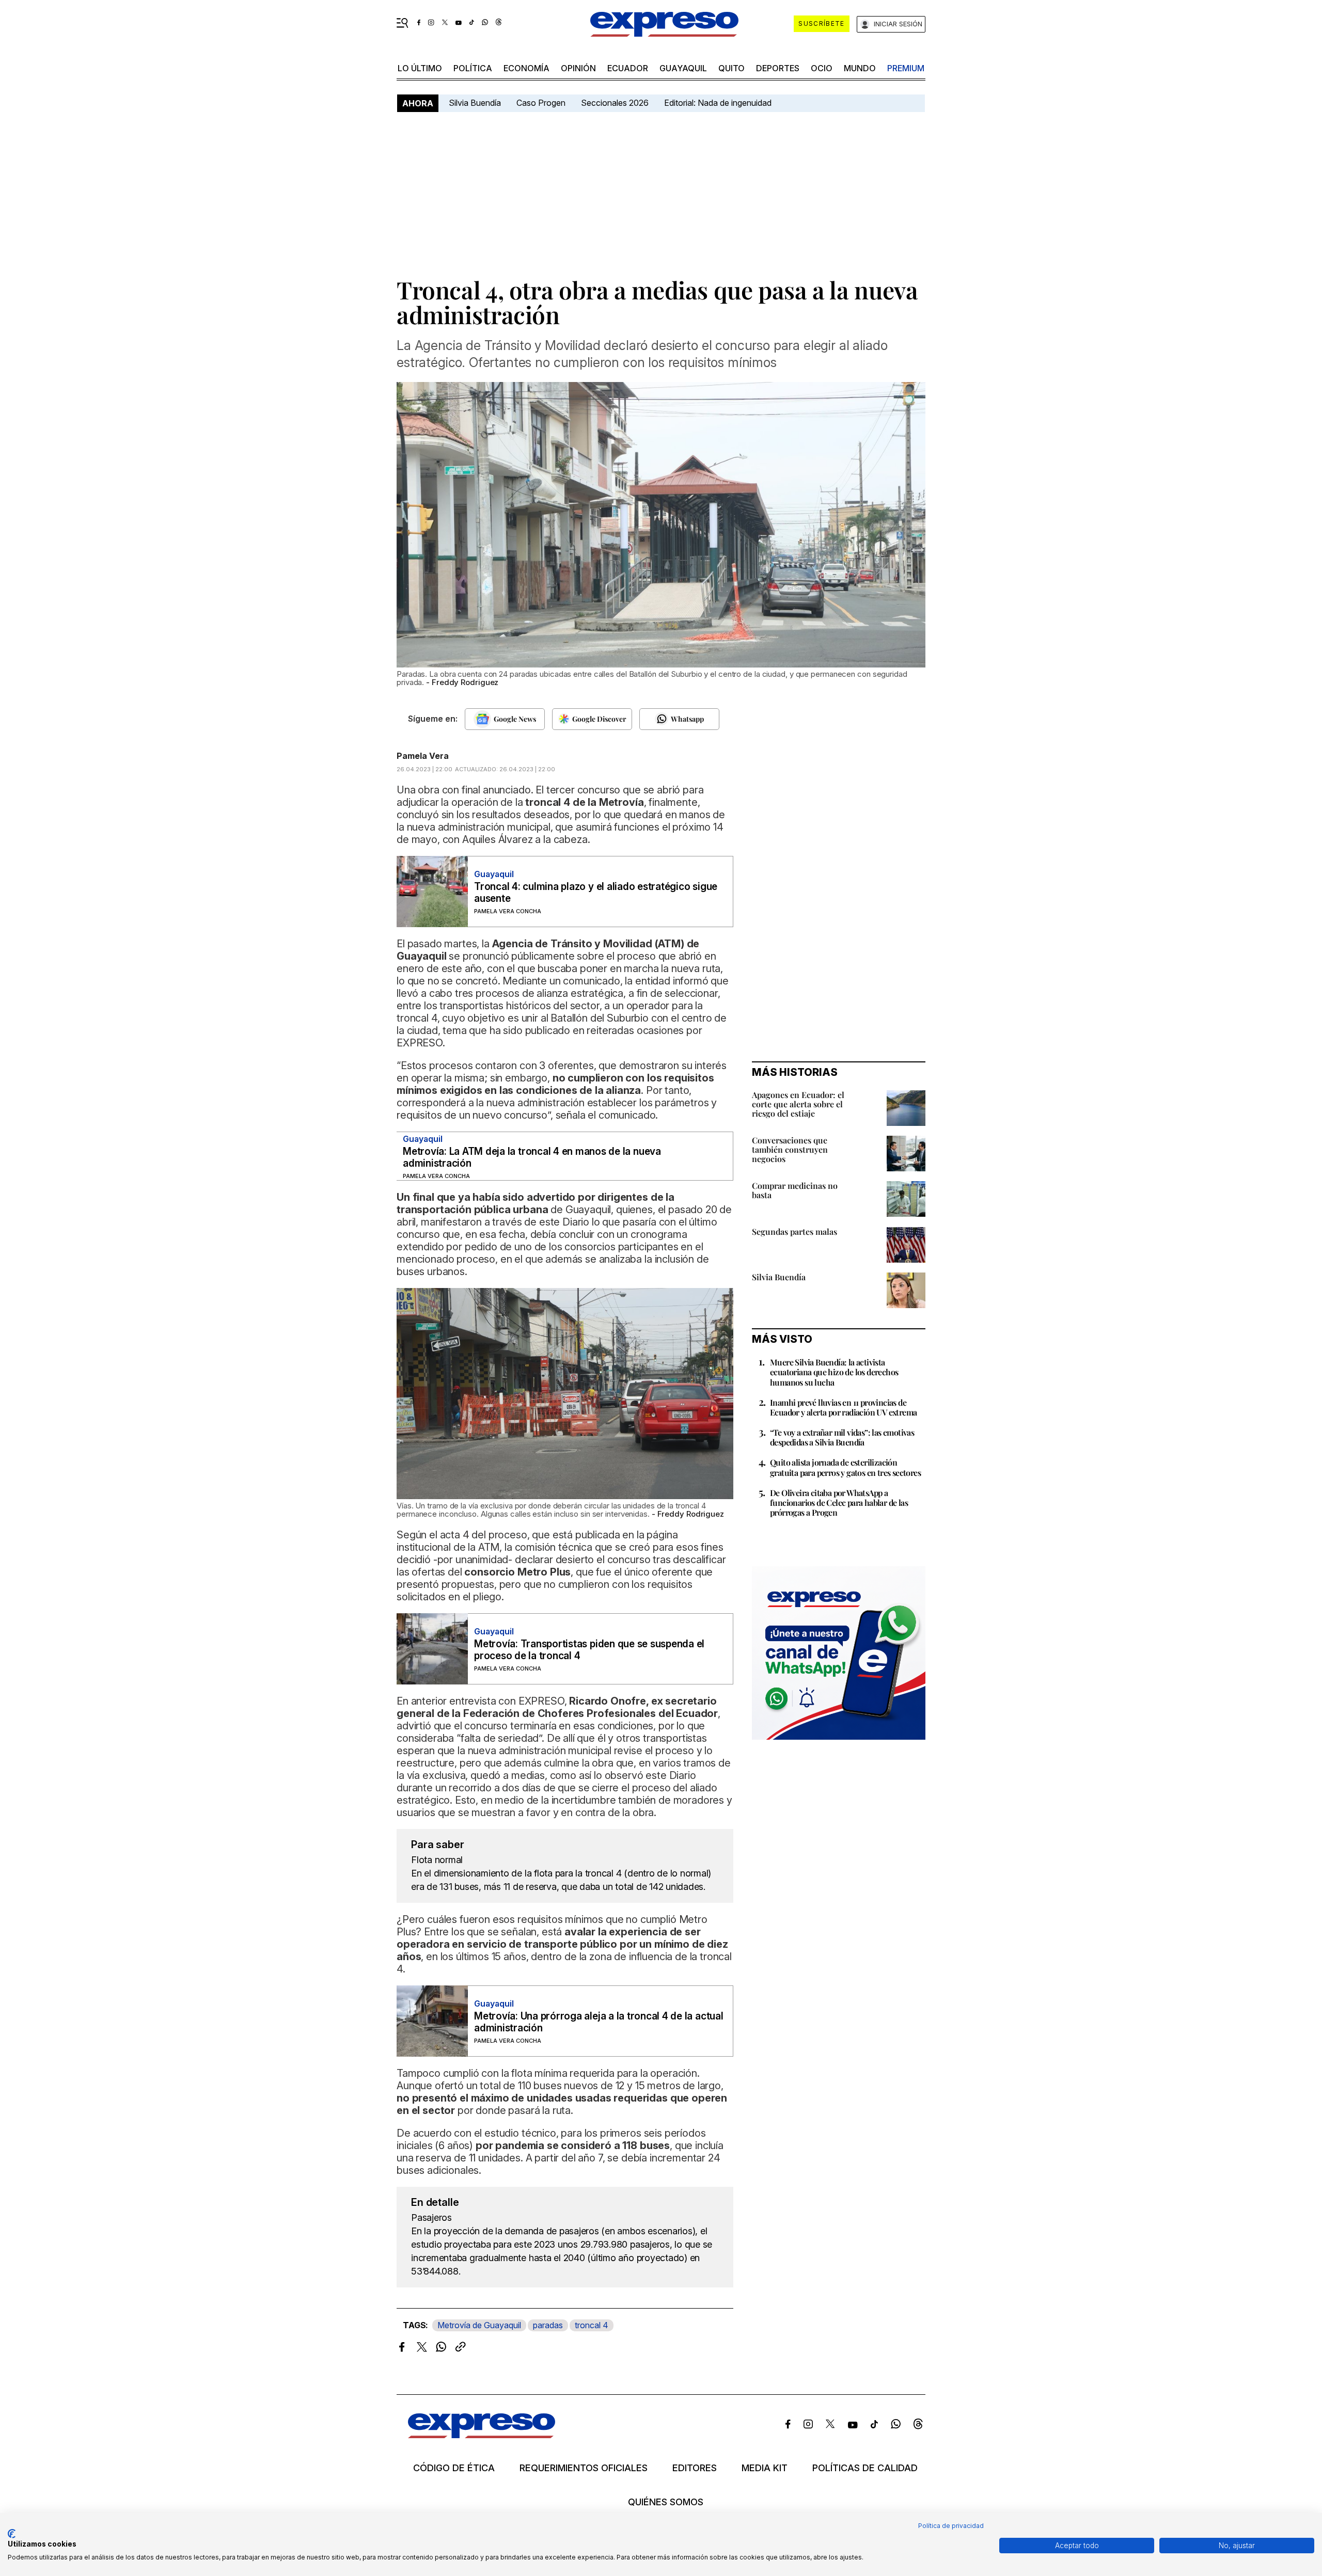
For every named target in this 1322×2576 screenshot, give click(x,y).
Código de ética (454, 2468)
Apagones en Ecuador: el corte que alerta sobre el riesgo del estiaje (798, 1104)
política (473, 68)
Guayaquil (683, 68)
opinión (578, 68)
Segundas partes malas (794, 1231)
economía (526, 68)
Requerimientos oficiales (584, 2468)
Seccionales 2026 (615, 103)
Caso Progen (541, 103)
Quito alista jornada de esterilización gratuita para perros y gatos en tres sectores (845, 1467)
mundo (860, 68)
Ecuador (628, 68)
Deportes (778, 68)
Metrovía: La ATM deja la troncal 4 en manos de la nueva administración (532, 1157)
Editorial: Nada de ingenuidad (718, 103)
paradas (548, 2325)
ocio (822, 68)
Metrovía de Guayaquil (479, 2325)
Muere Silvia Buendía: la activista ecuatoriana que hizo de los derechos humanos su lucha (834, 1372)
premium (906, 68)
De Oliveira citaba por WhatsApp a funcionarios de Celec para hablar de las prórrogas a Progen (839, 1502)
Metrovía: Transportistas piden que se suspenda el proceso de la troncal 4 (589, 1650)
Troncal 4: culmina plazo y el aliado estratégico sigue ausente (596, 893)
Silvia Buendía (475, 103)
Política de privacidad (951, 2526)
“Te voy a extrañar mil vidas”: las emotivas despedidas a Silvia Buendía (842, 1437)
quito (731, 68)
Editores (695, 2468)
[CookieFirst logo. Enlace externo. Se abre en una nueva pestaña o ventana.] (12, 2534)
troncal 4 (592, 2325)
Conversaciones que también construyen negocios (790, 1149)
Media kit (765, 2468)
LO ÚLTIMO (420, 68)
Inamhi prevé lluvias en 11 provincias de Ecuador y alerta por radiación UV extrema (843, 1407)
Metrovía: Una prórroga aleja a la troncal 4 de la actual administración (599, 2022)
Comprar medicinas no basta (795, 1190)
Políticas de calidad (865, 2468)
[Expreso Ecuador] (482, 2435)
